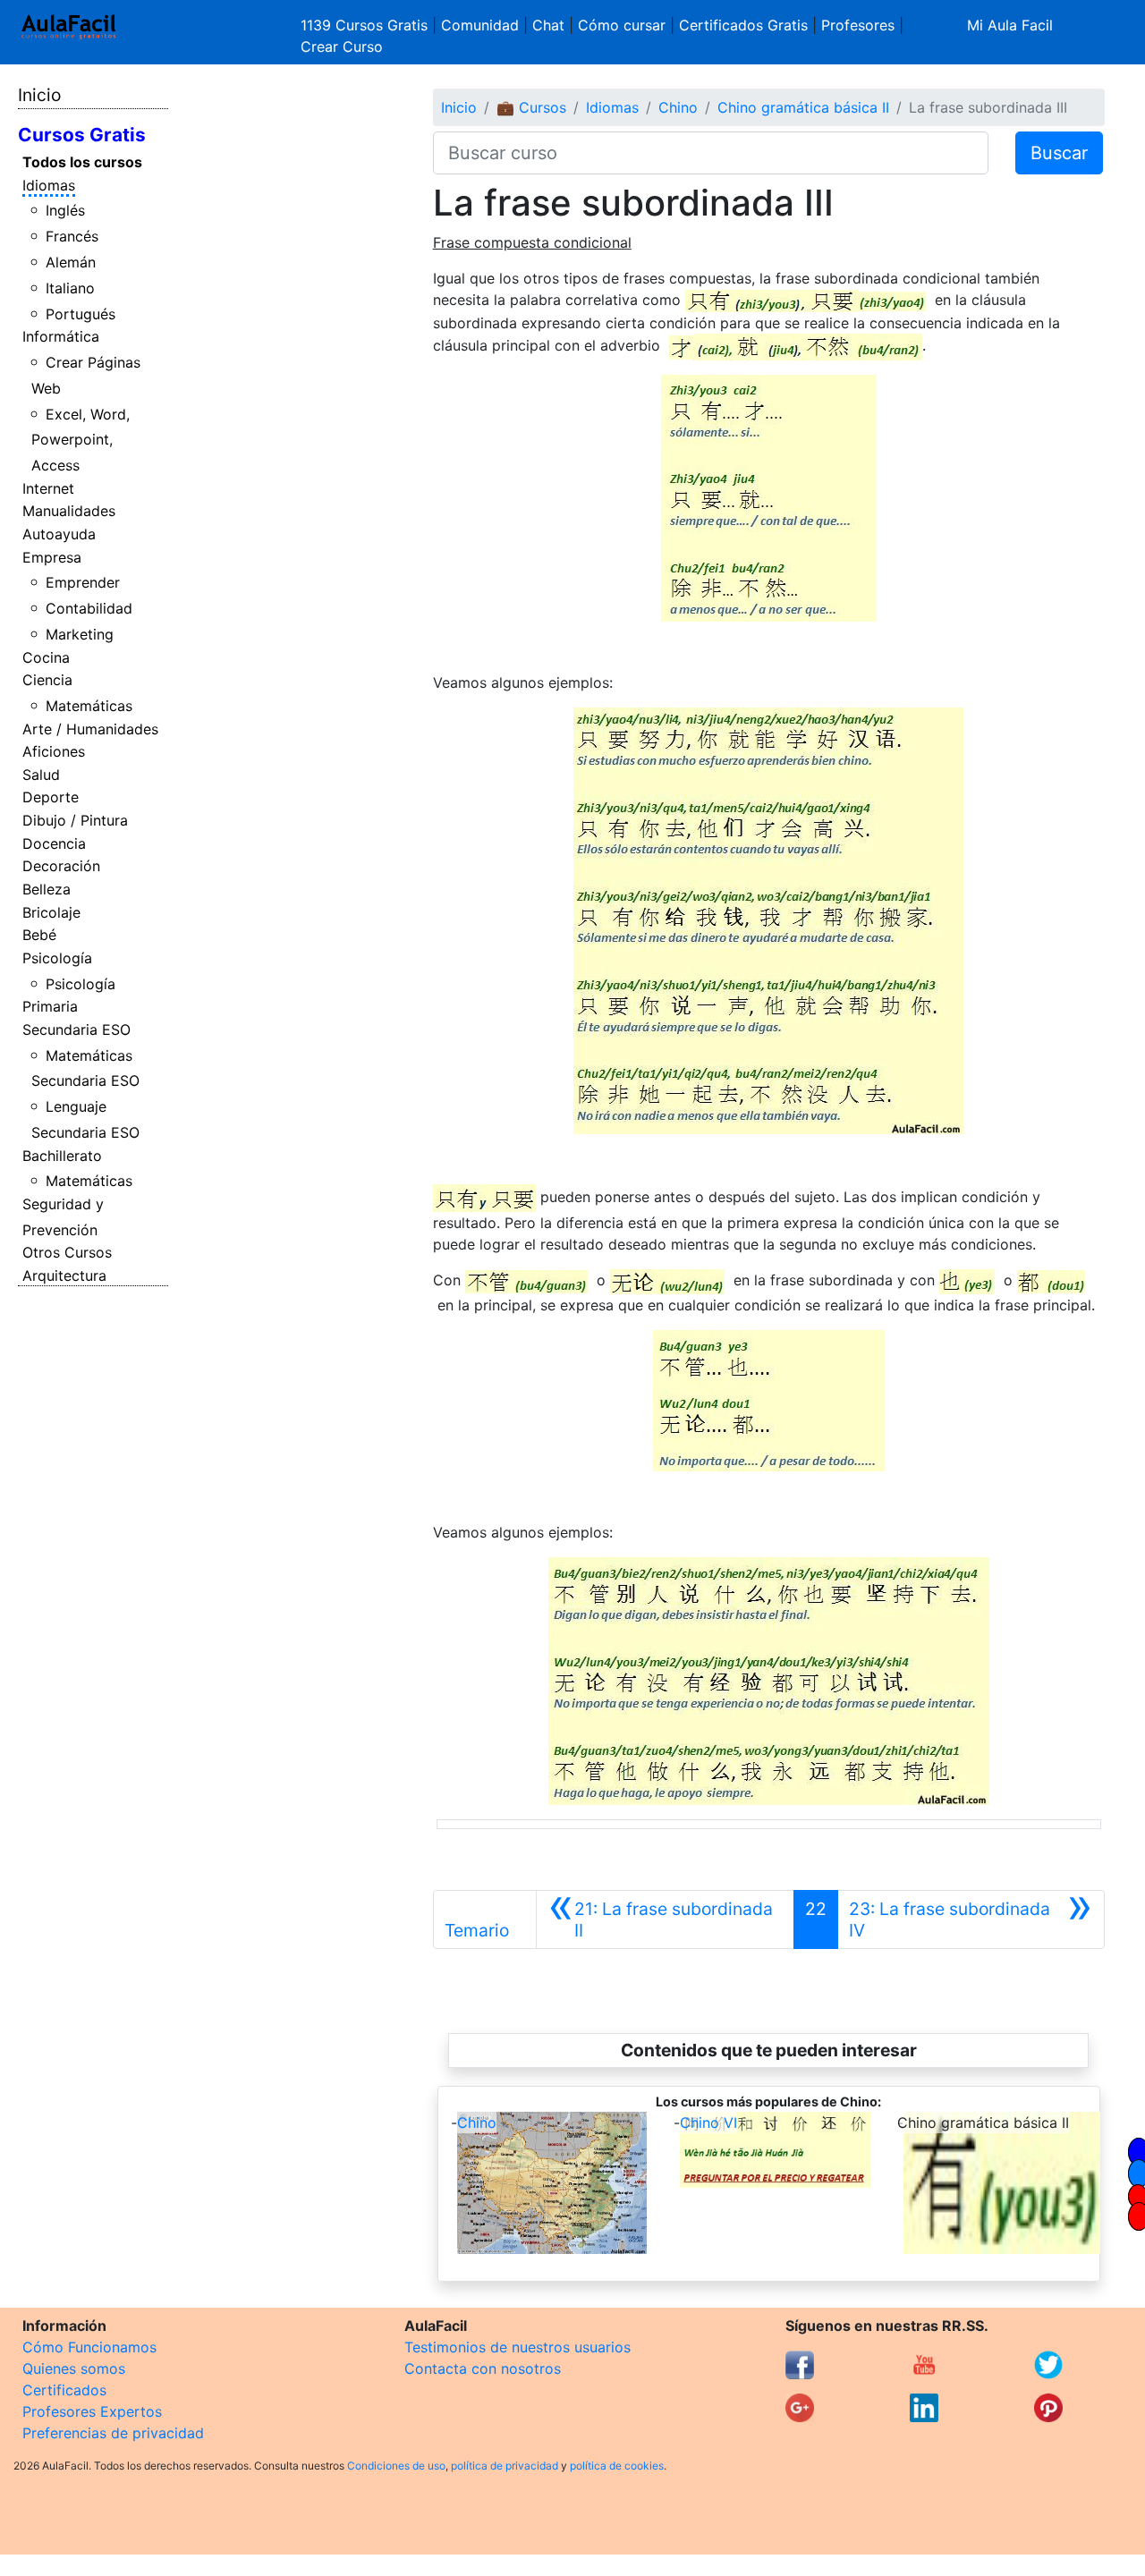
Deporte (51, 797)
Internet (48, 488)
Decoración (61, 866)
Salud (41, 775)
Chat (548, 25)
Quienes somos (74, 2368)
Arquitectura (64, 1275)
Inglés (65, 210)
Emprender (83, 582)
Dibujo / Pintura (75, 820)
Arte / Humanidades (90, 729)
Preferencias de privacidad (113, 2433)
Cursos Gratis (82, 135)
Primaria (50, 1006)
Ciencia (47, 680)
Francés (72, 236)
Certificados (64, 2390)
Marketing (80, 634)
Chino (678, 107)
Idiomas (49, 185)
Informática (61, 336)
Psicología (57, 958)
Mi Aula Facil (1010, 25)
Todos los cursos (82, 162)
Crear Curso (342, 47)
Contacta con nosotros (483, 2368)
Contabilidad (89, 608)
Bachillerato (62, 1156)
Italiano (70, 288)
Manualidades (69, 511)
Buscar (1059, 153)
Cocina (46, 657)
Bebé (39, 935)
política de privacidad (505, 2466)
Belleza (47, 889)
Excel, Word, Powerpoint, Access (81, 440)
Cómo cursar (622, 25)
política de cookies (617, 2466)
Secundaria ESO (76, 1030)
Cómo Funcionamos (89, 2347)
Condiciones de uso (396, 2466)
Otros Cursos (67, 1252)
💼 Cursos (531, 107)
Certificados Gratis (743, 25)
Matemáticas (89, 706)
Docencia (54, 843)
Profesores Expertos (92, 2411)
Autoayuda (59, 534)
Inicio (39, 95)
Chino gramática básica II (803, 107)
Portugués (81, 314)
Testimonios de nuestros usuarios (517, 2347)
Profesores (858, 25)
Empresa (52, 557)
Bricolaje (51, 912)
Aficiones (54, 751)
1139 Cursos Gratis (366, 25)
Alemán (71, 262)
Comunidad (480, 25)
